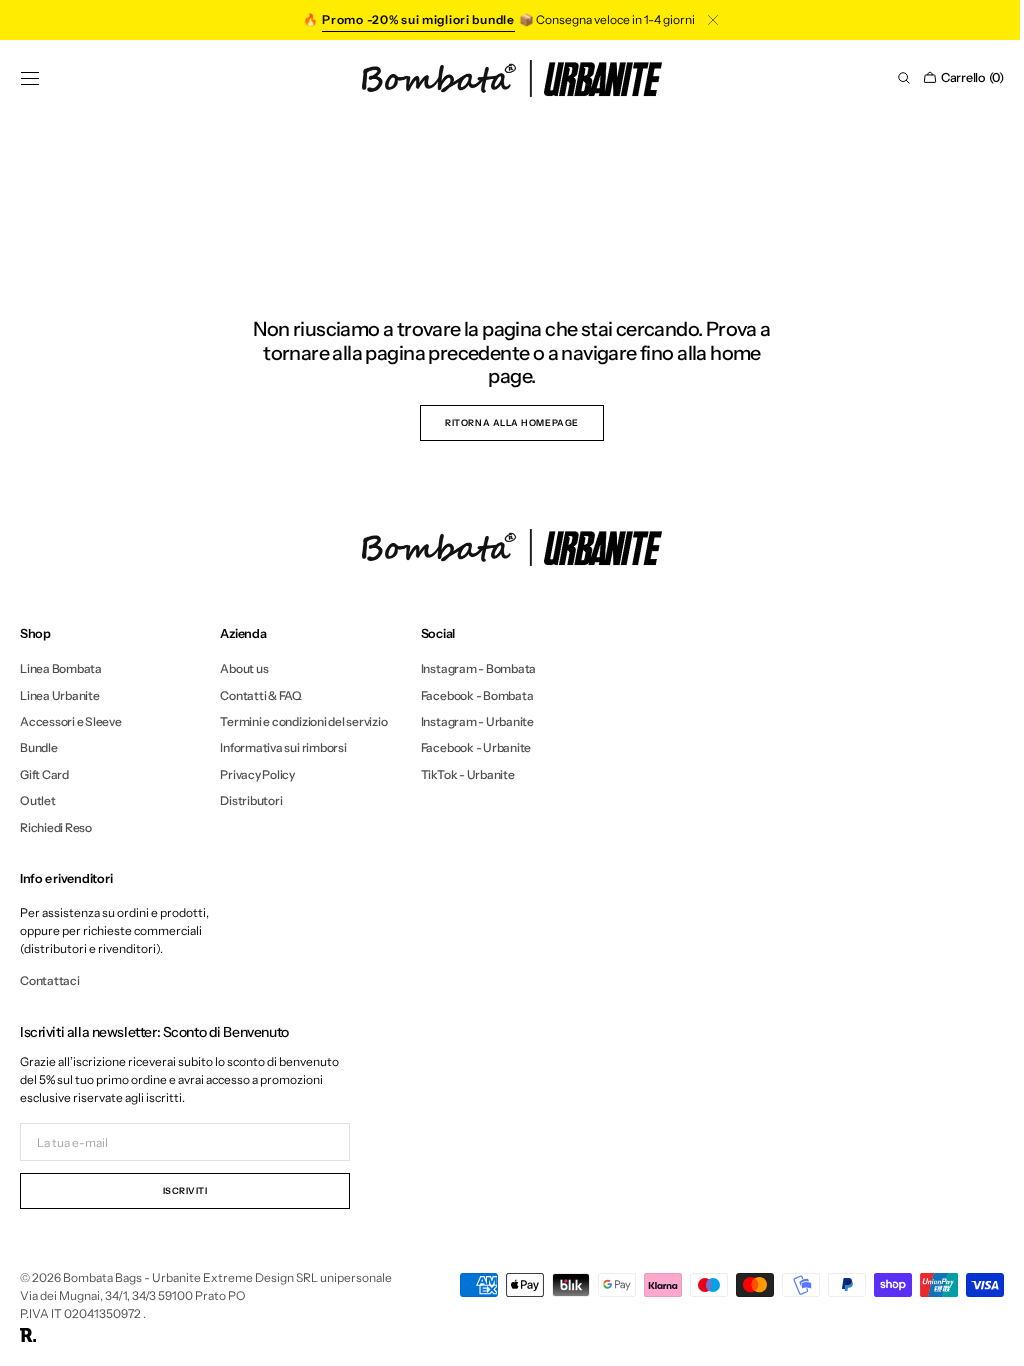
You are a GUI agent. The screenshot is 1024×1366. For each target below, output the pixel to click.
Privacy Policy (257, 774)
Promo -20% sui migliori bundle (418, 19)
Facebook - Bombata (477, 695)
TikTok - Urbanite (468, 774)
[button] (30, 78)
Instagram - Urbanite (477, 721)
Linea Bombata (61, 669)
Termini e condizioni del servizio (303, 721)
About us (244, 669)
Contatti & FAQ (261, 695)
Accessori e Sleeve (71, 721)
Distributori (251, 800)
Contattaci (50, 981)
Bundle (39, 747)
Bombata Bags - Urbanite (132, 1277)
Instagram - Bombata (478, 669)
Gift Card (44, 774)
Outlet (38, 800)
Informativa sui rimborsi (283, 747)
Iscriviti (185, 1190)
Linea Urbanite (60, 695)
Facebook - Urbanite (476, 747)
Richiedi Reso (56, 827)
